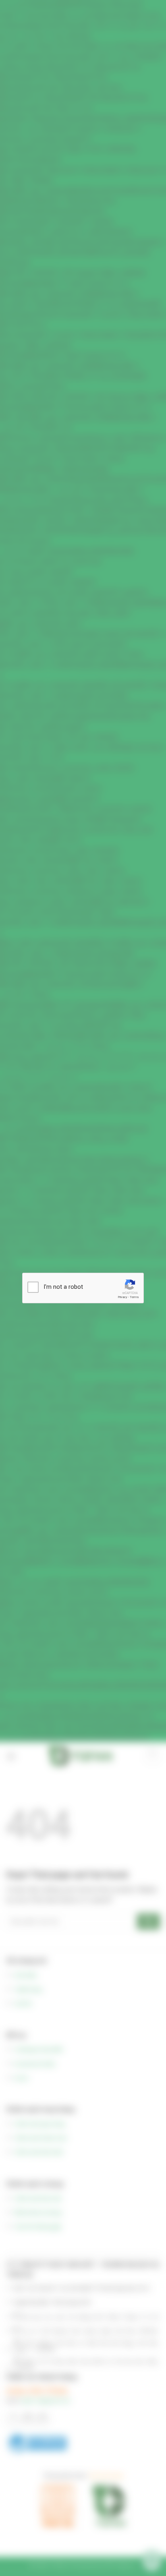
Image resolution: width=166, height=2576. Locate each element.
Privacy (122, 1297)
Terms (134, 1297)
